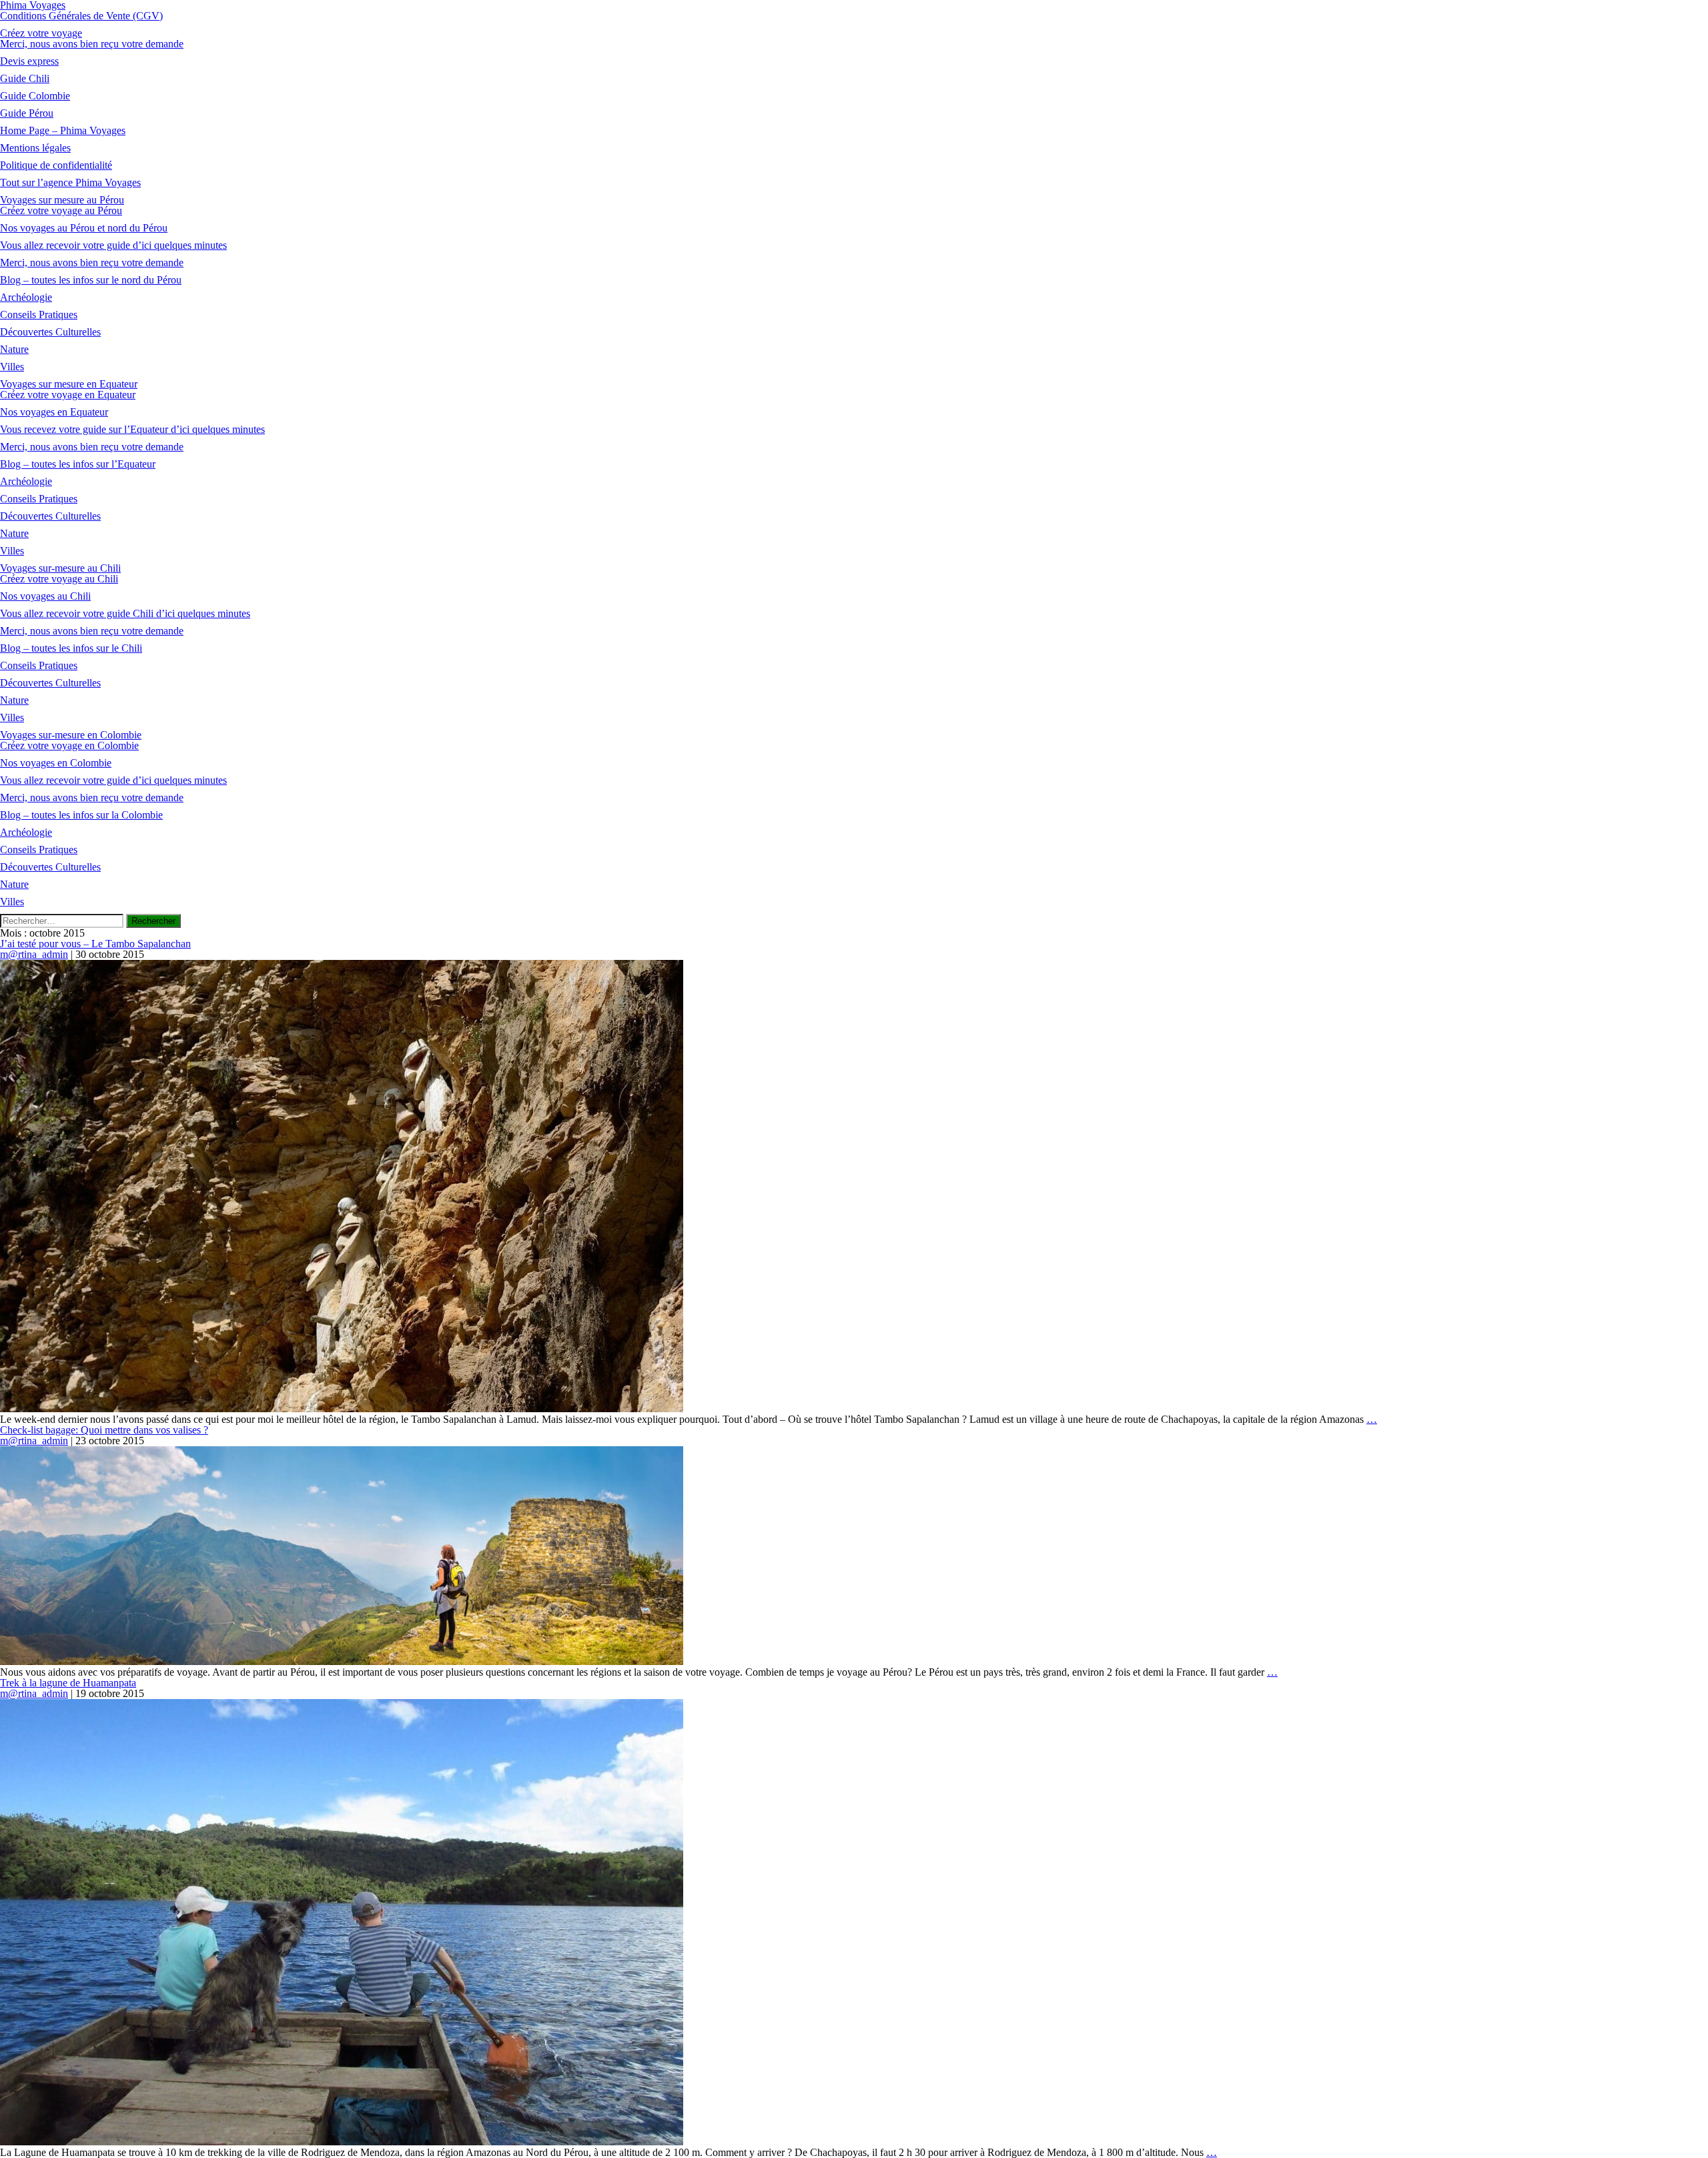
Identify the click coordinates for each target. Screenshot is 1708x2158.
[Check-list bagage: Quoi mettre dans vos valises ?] (342, 1661)
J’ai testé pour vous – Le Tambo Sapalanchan (95, 944)
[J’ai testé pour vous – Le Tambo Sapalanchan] (342, 1409)
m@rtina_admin (34, 954)
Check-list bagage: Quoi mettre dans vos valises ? (104, 1430)
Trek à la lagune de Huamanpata (68, 1683)
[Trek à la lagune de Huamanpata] (342, 2142)
